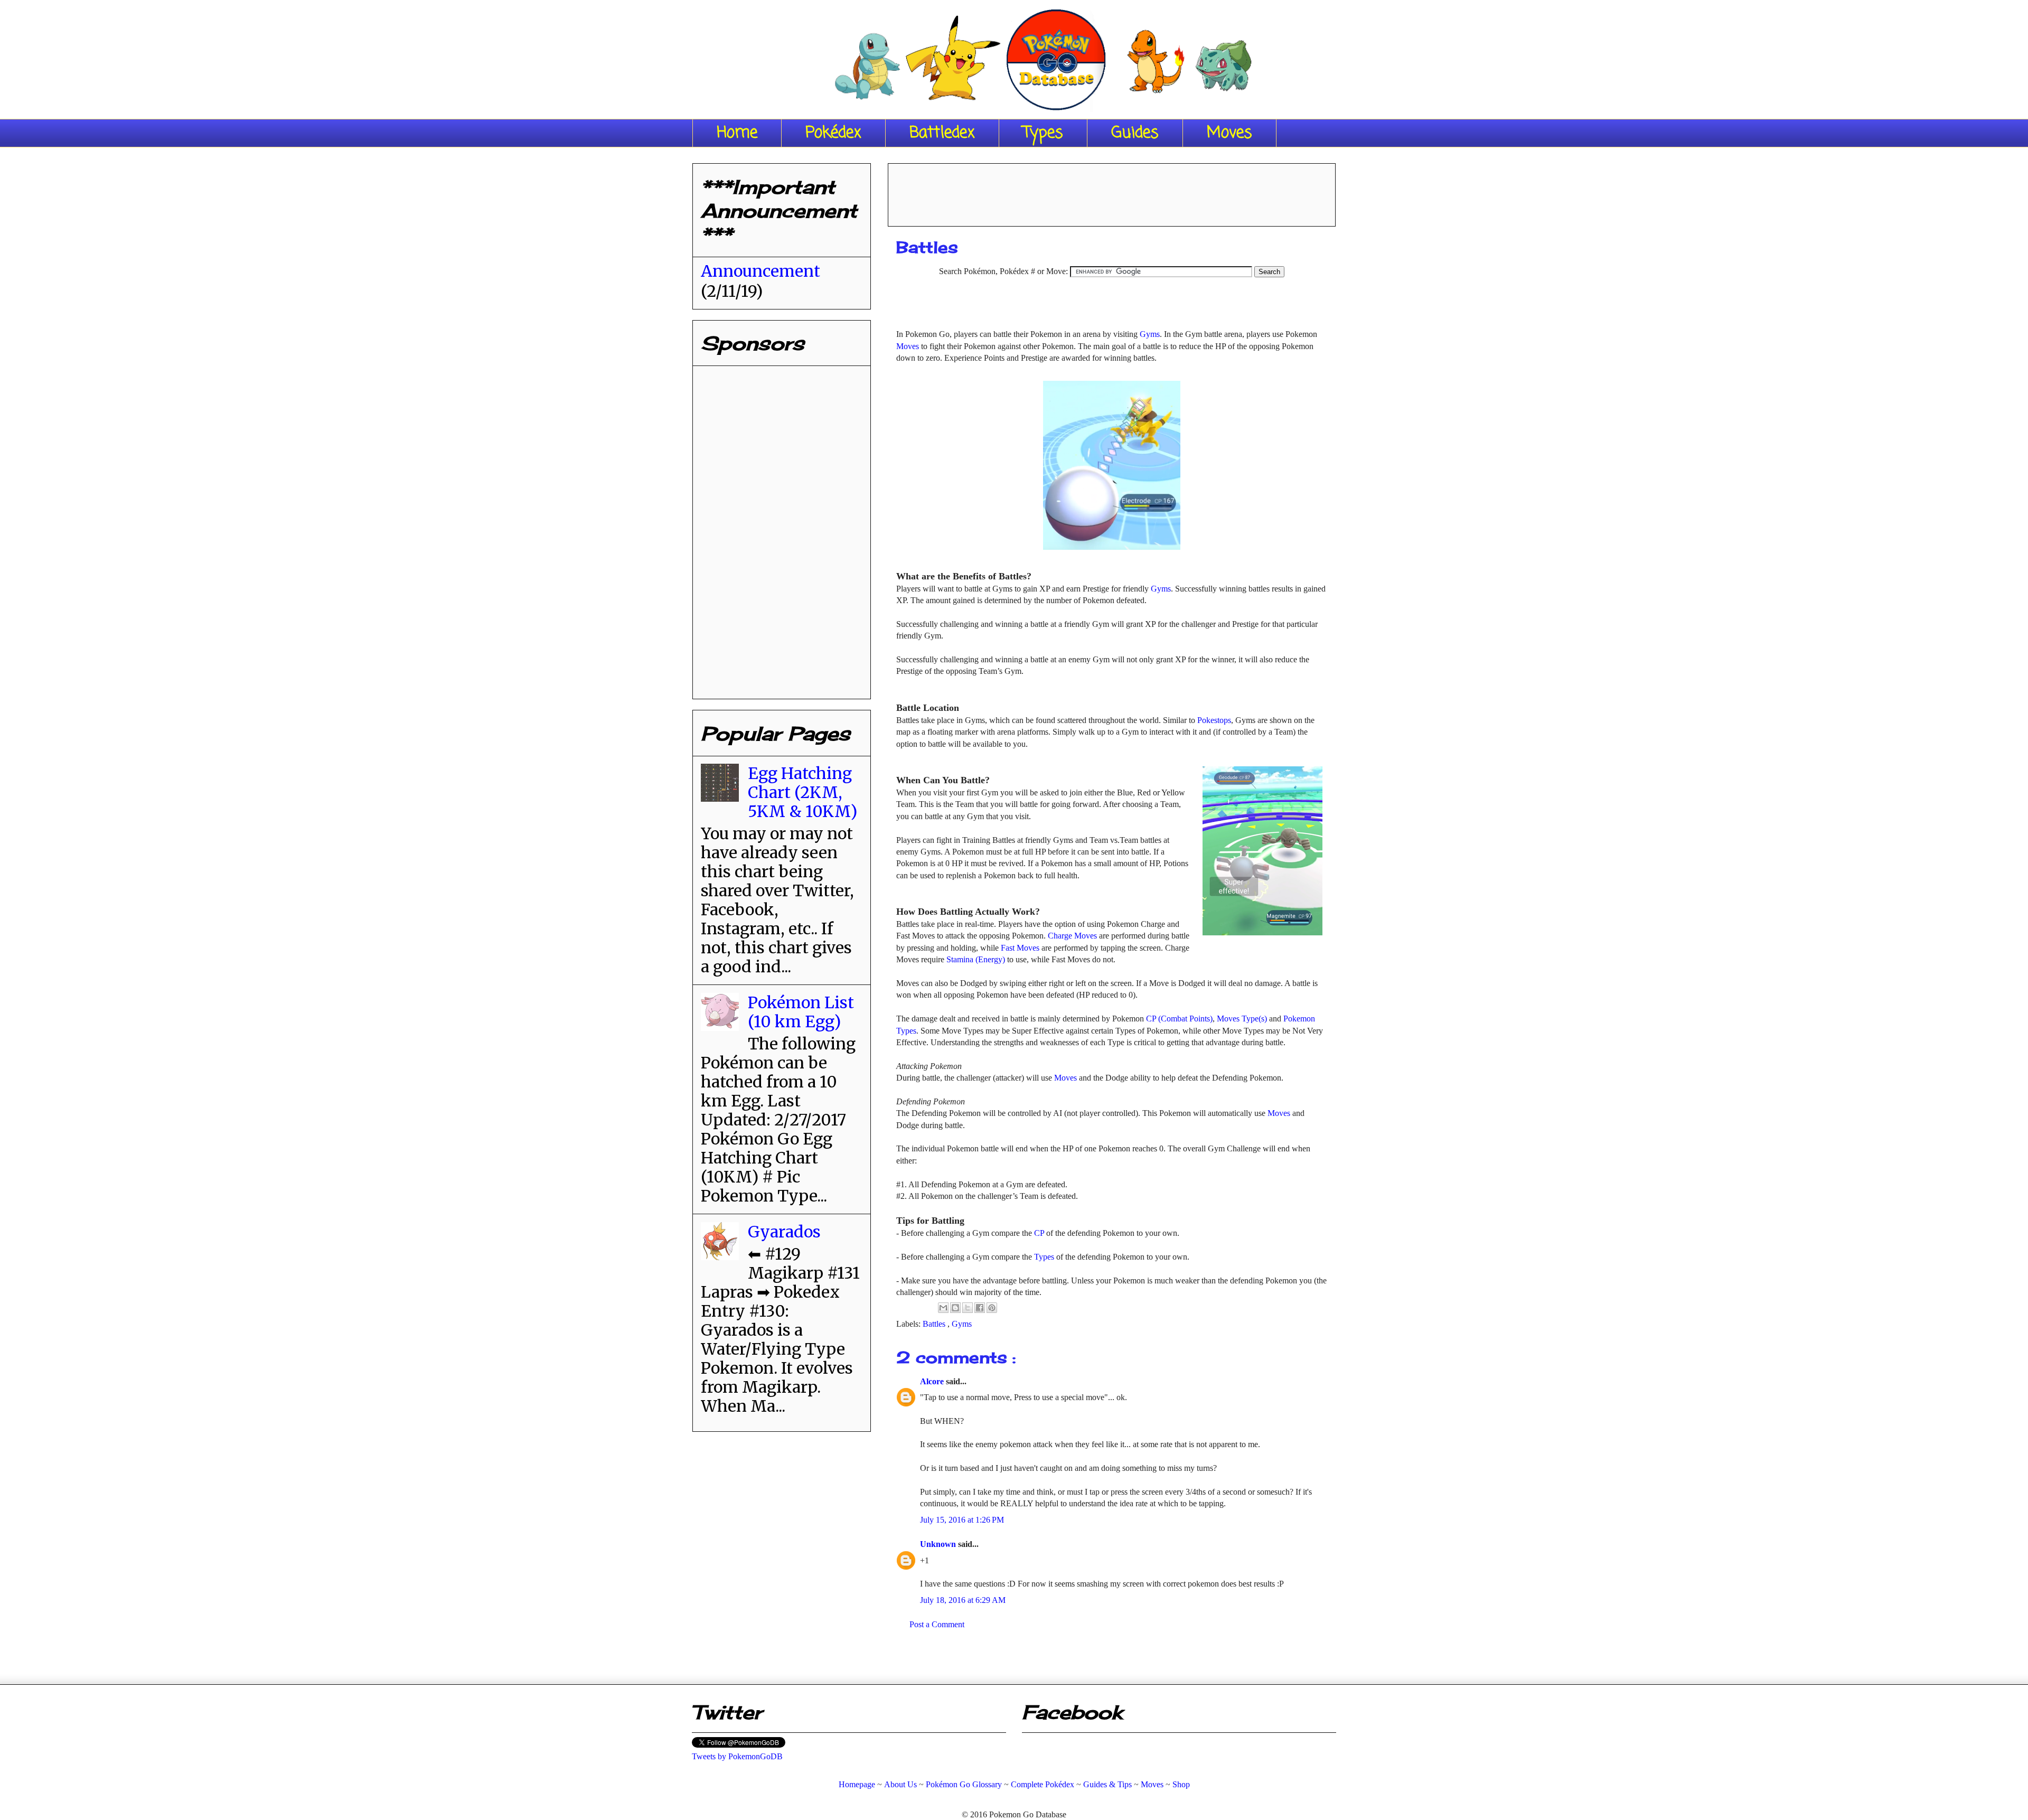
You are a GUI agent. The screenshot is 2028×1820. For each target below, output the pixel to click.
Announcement (760, 271)
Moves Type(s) (1242, 1019)
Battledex (942, 133)
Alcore (933, 1381)
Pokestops (1214, 720)
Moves (1229, 133)
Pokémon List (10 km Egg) (801, 1012)
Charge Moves (1072, 936)
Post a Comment (937, 1624)
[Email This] (943, 1308)
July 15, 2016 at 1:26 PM (962, 1520)
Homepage (857, 1784)
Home (737, 133)
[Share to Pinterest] (992, 1308)
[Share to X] (968, 1308)
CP (1040, 1233)
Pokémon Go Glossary (964, 1784)
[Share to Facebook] (980, 1308)
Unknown (939, 1544)
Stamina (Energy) (976, 959)
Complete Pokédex (1043, 1784)
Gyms (1150, 334)
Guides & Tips (1107, 1784)
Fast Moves (1020, 948)
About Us (900, 1784)
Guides (1135, 133)
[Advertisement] (1112, 191)
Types (1043, 133)
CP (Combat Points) (1179, 1019)
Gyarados (784, 1232)
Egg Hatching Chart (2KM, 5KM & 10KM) (802, 792)
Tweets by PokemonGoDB (737, 1756)
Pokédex (833, 133)
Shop (1181, 1784)
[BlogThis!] (955, 1308)
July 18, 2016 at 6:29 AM (963, 1600)
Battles (935, 1324)
